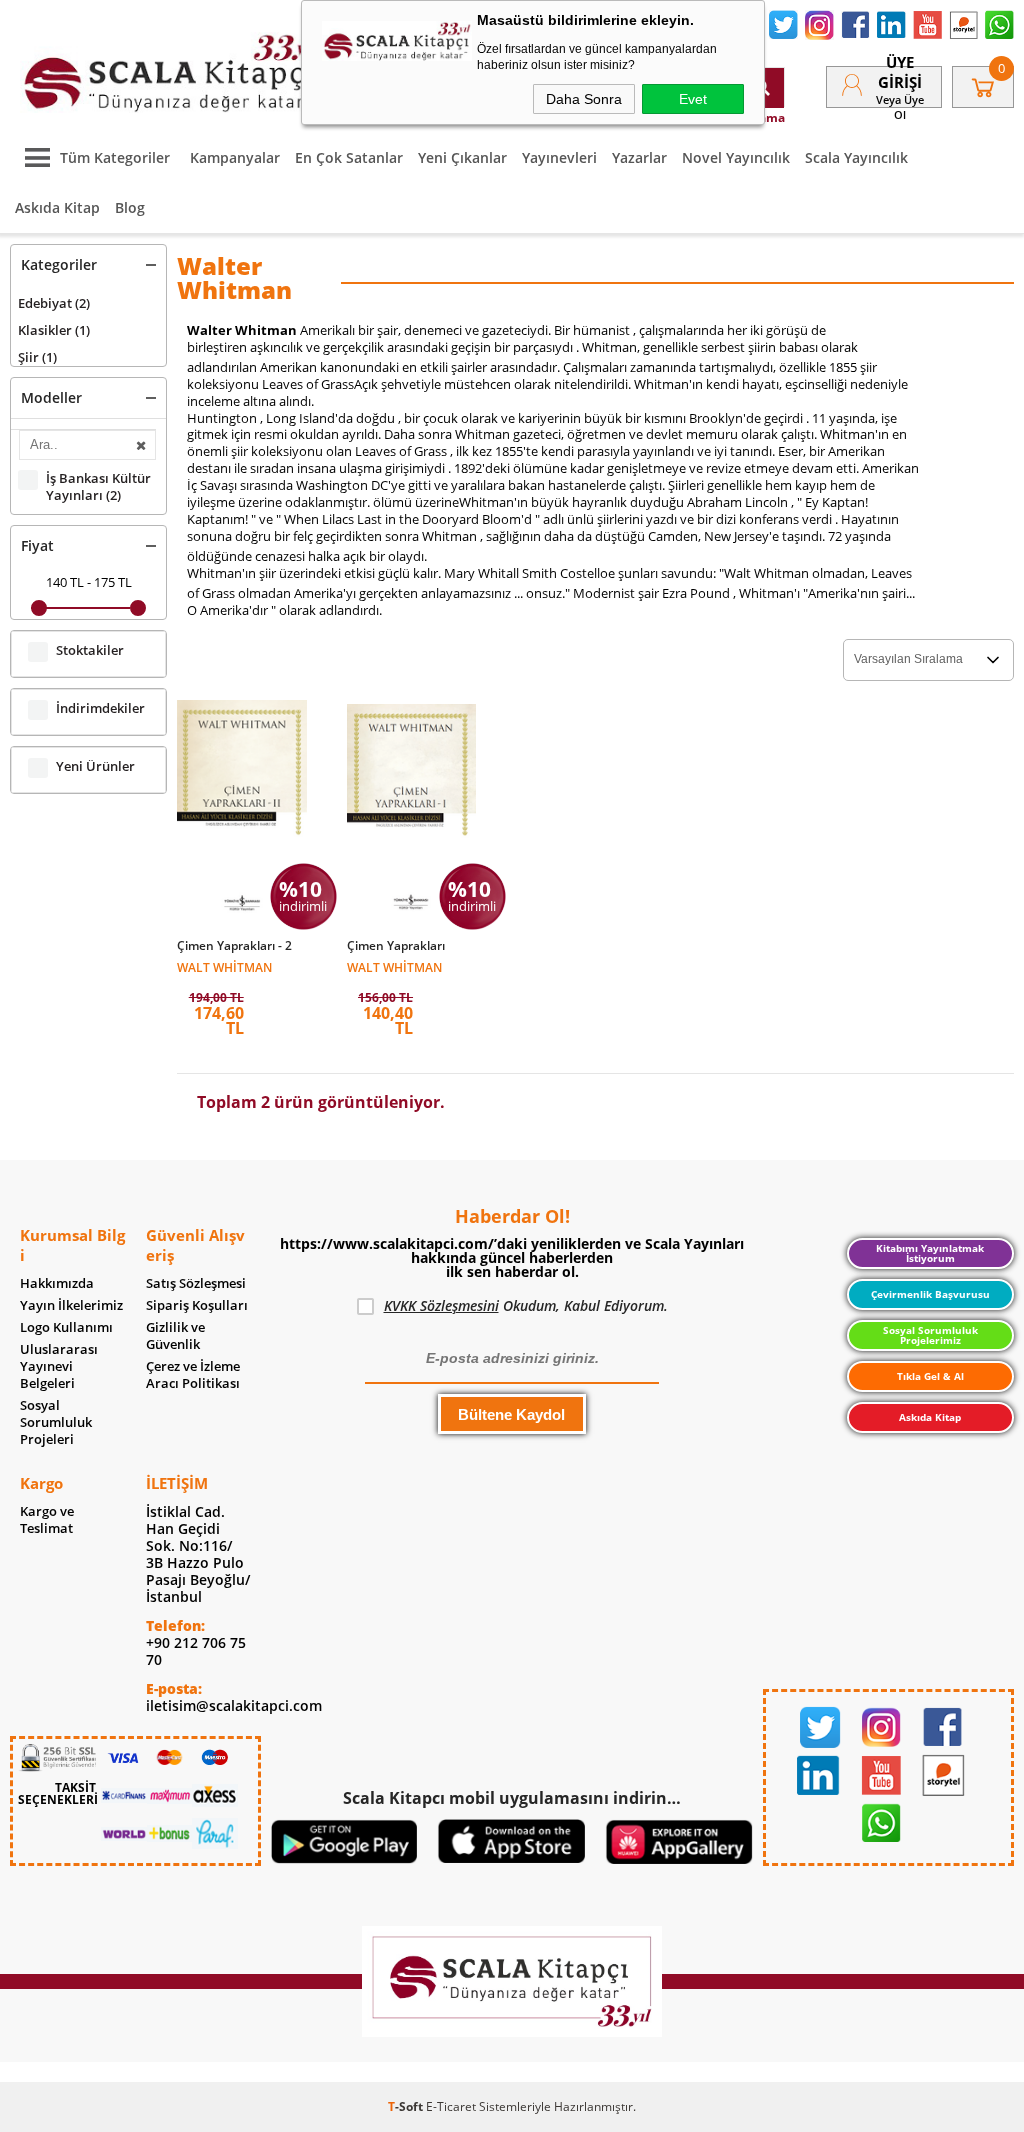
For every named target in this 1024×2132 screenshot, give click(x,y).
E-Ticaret (451, 2106)
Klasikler (54, 330)
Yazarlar (639, 157)
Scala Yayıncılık (856, 157)
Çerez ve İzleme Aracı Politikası (193, 1375)
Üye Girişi (900, 72)
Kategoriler (59, 264)
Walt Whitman (224, 966)
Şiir (37, 357)
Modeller (51, 397)
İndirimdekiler (100, 708)
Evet (693, 99)
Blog (130, 207)
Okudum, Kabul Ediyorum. (526, 1305)
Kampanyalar (235, 157)
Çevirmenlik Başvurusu (930, 1294)
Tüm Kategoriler (115, 157)
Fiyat (37, 545)
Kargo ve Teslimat (47, 1520)
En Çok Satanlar (349, 157)
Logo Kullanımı (66, 1327)
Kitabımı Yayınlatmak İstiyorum (930, 1253)
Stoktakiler (90, 650)
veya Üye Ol (900, 107)
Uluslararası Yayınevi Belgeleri (59, 1366)
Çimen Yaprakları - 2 (234, 946)
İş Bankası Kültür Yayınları (98, 487)
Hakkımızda (57, 1283)
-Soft (407, 2106)
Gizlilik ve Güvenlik (175, 1336)
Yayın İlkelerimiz (71, 1305)
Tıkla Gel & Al (930, 1376)
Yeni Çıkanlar (462, 157)
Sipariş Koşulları (197, 1305)
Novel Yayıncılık (736, 157)
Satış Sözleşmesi (196, 1283)
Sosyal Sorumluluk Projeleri (56, 1422)
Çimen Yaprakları (396, 946)
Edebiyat (54, 303)
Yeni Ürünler (95, 766)
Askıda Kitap (57, 207)
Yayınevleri (559, 157)
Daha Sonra (584, 99)
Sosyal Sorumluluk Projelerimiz (930, 1335)
